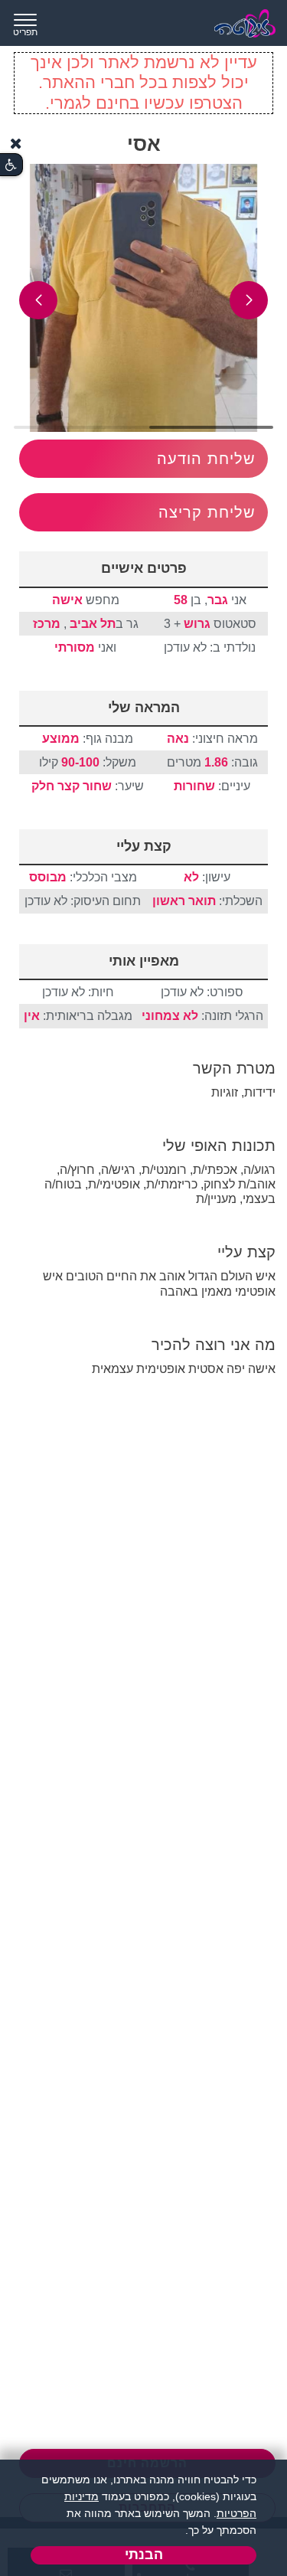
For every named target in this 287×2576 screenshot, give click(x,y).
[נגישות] (11, 165)
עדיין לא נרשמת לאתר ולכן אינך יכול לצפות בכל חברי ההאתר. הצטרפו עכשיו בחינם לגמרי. (144, 83)
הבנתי (144, 2555)
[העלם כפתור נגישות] (16, 144)
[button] (249, 300)
